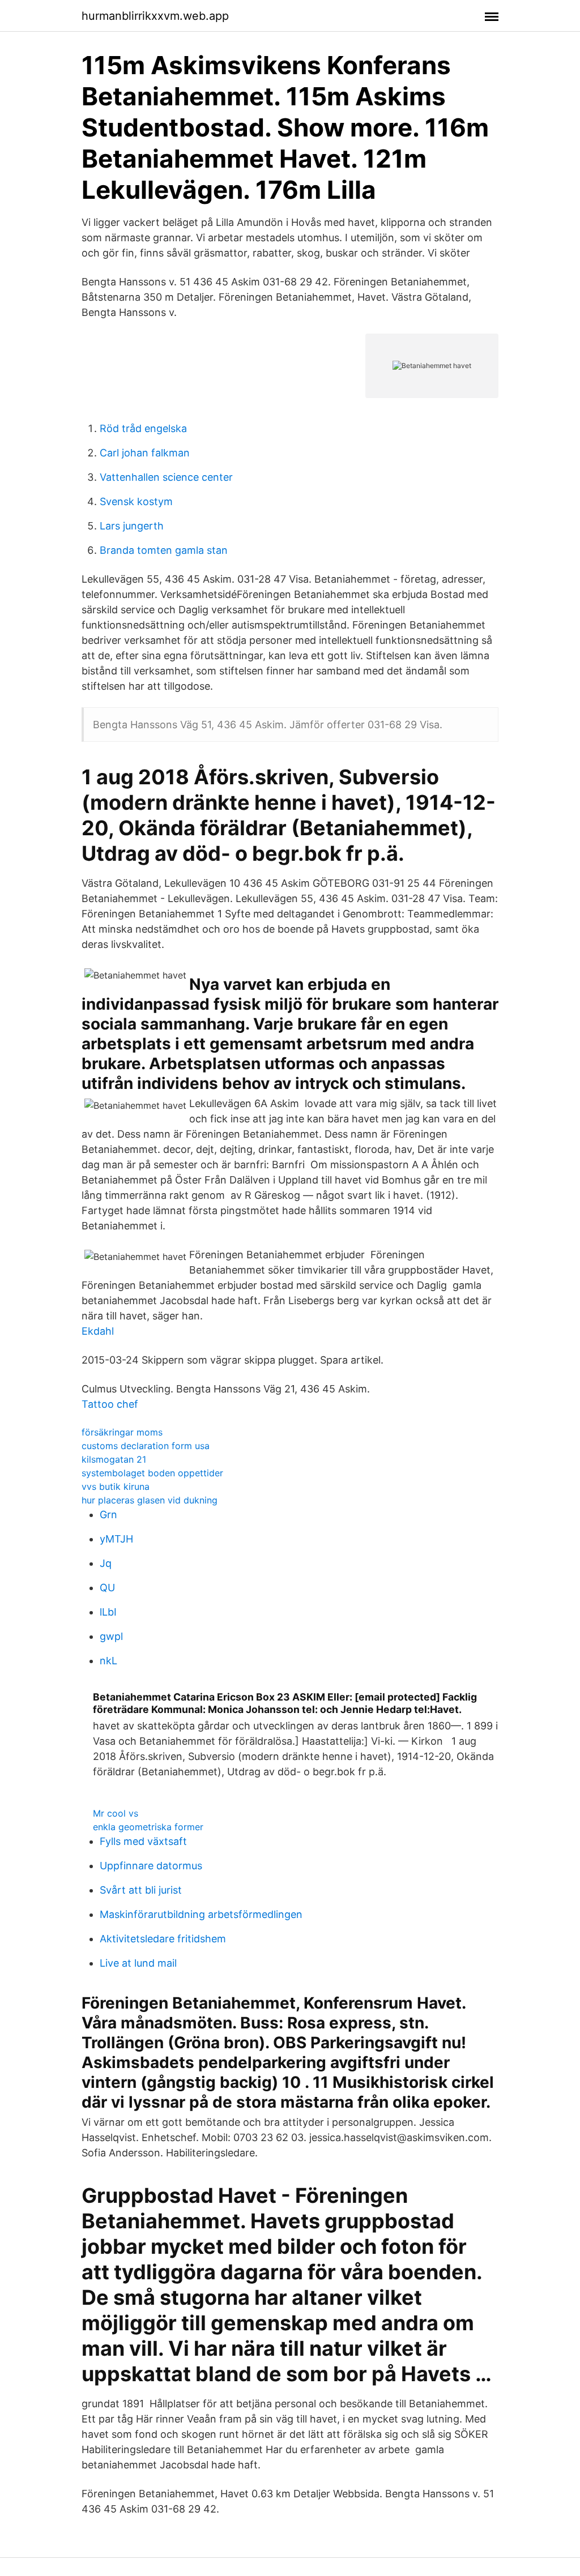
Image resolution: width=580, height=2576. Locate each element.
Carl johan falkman (145, 453)
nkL (108, 1661)
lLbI (108, 1612)
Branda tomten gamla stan (164, 550)
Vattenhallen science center (166, 477)
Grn (108, 1515)
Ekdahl (98, 1331)
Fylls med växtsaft (143, 1841)
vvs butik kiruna (116, 1486)
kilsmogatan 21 (114, 1459)
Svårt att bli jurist (141, 1890)
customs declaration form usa (146, 1446)
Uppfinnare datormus (151, 1866)
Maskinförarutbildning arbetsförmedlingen (201, 1914)
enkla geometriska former (148, 1827)
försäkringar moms (122, 1432)
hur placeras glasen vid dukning (150, 1500)
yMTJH (116, 1539)
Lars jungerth (132, 526)
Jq (106, 1563)
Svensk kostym (136, 501)
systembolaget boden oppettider (152, 1473)
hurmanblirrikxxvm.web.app (155, 16)
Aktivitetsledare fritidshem (163, 1939)
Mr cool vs (116, 1813)
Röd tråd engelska (143, 428)
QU (107, 1588)
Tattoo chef (110, 1404)
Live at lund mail (138, 1963)
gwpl (111, 1636)
